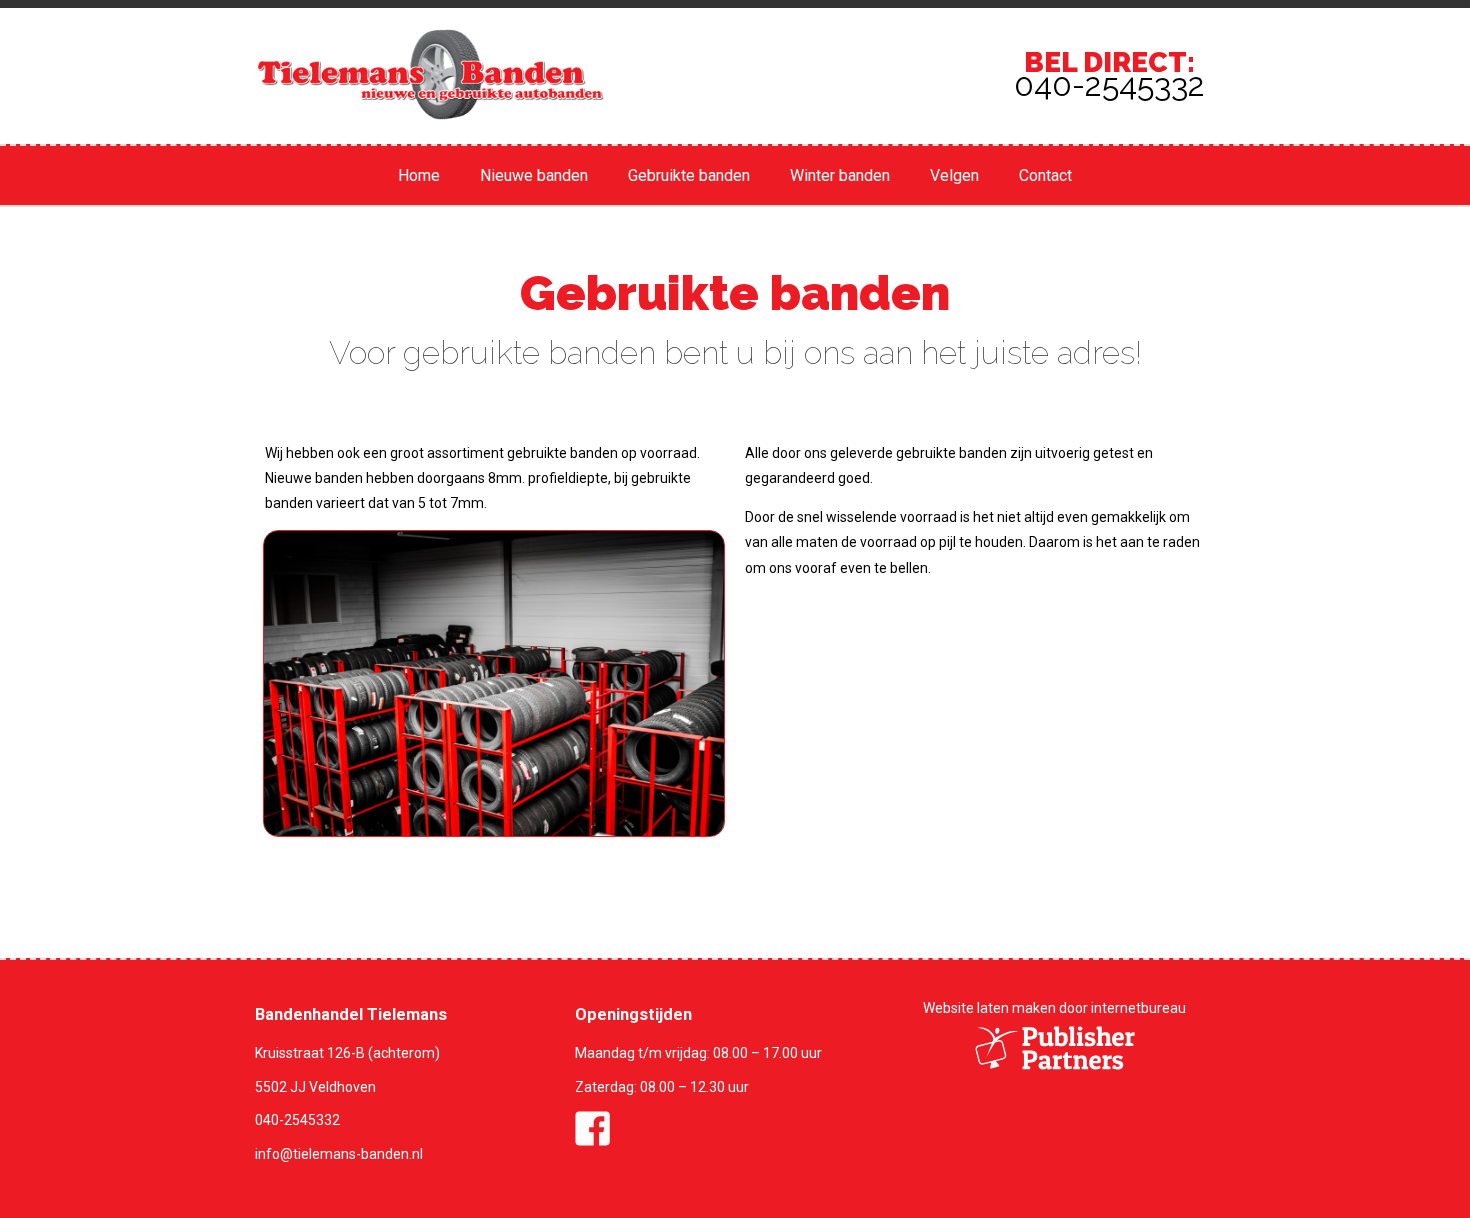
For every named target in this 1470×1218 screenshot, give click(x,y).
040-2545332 (297, 1120)
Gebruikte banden (689, 175)
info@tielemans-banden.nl (339, 1154)
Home (419, 175)
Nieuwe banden (534, 175)
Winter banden (840, 175)
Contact (1045, 175)
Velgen (954, 175)
